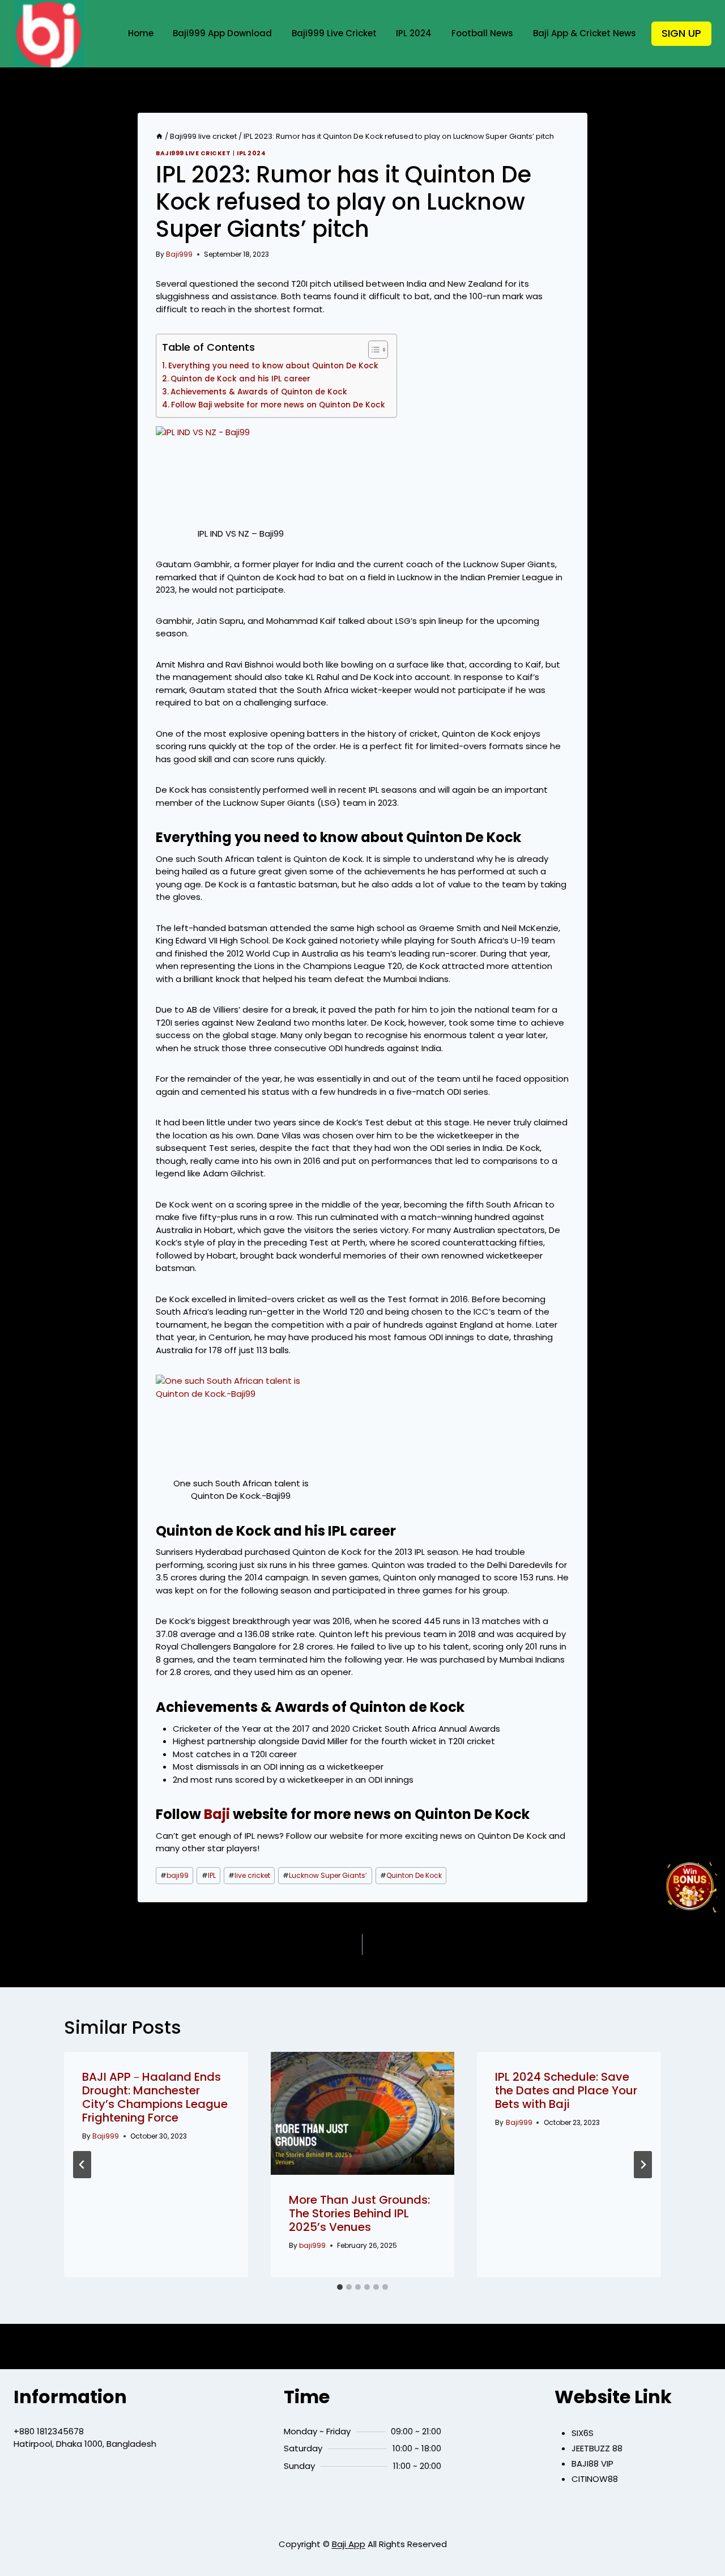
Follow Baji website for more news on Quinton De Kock (278, 405)
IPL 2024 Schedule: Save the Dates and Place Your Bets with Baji (566, 2090)
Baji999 (179, 254)
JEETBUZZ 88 (597, 2448)
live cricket (249, 1875)
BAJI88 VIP (592, 2464)
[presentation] (363, 2113)
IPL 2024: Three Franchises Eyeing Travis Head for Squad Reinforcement (238, 1945)
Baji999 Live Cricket (334, 33)
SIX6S (583, 2433)
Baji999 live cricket (193, 153)
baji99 (174, 1875)
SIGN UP (681, 33)
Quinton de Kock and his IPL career (240, 379)
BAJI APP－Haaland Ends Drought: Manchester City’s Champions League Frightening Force (155, 2097)
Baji (217, 1814)
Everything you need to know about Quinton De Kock (273, 366)
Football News (482, 33)
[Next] (643, 2165)
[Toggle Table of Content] (372, 350)
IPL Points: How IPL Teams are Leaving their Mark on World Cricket (482, 1945)
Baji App (349, 2544)
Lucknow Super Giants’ (325, 1875)
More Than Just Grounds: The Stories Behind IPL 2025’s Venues (359, 2213)
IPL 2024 (414, 33)
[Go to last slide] (82, 2165)
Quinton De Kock (411, 1875)
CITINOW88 (595, 2479)
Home (141, 33)
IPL (209, 1875)
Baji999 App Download (222, 33)
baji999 (312, 2245)
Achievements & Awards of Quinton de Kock (259, 392)
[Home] (159, 136)
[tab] (340, 2287)
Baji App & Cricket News (585, 33)
